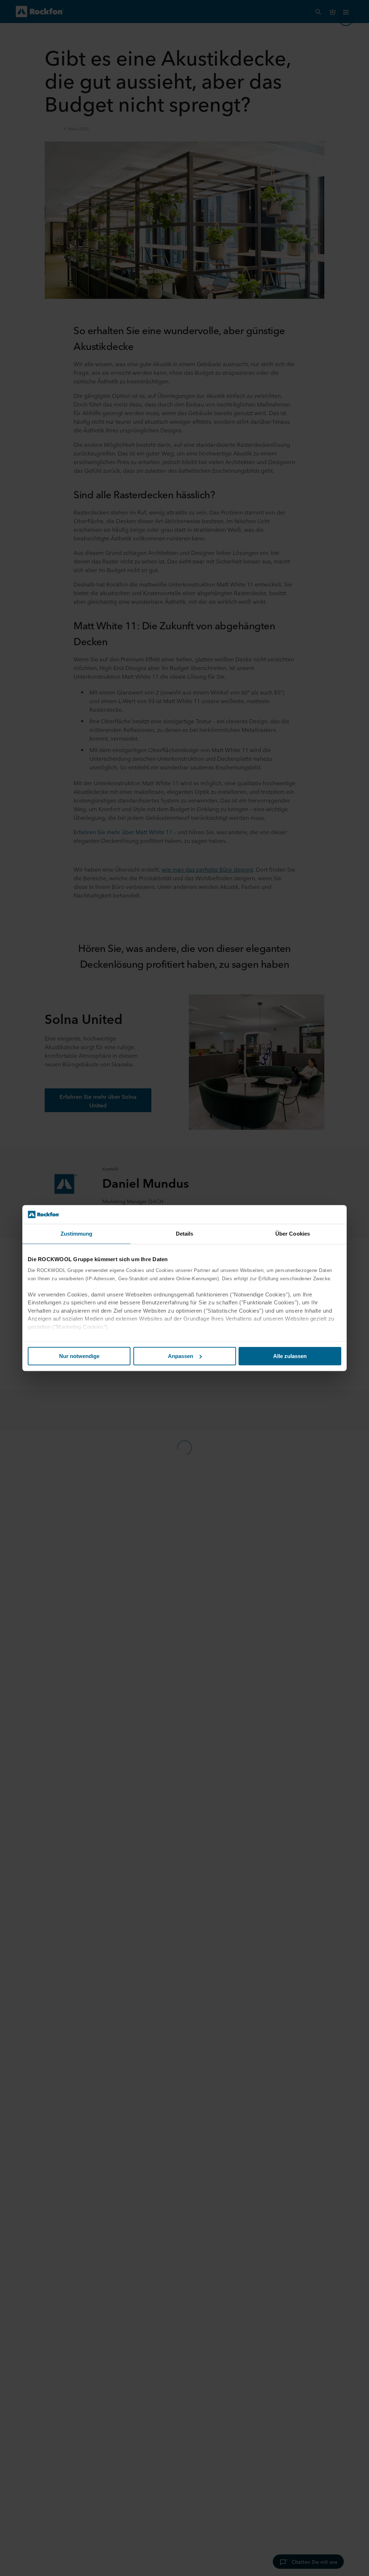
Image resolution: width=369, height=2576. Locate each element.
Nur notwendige (79, 1356)
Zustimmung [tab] (77, 1234)
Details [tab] (185, 1234)
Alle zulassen (290, 1356)
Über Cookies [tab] (293, 1234)
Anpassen (181, 1356)
